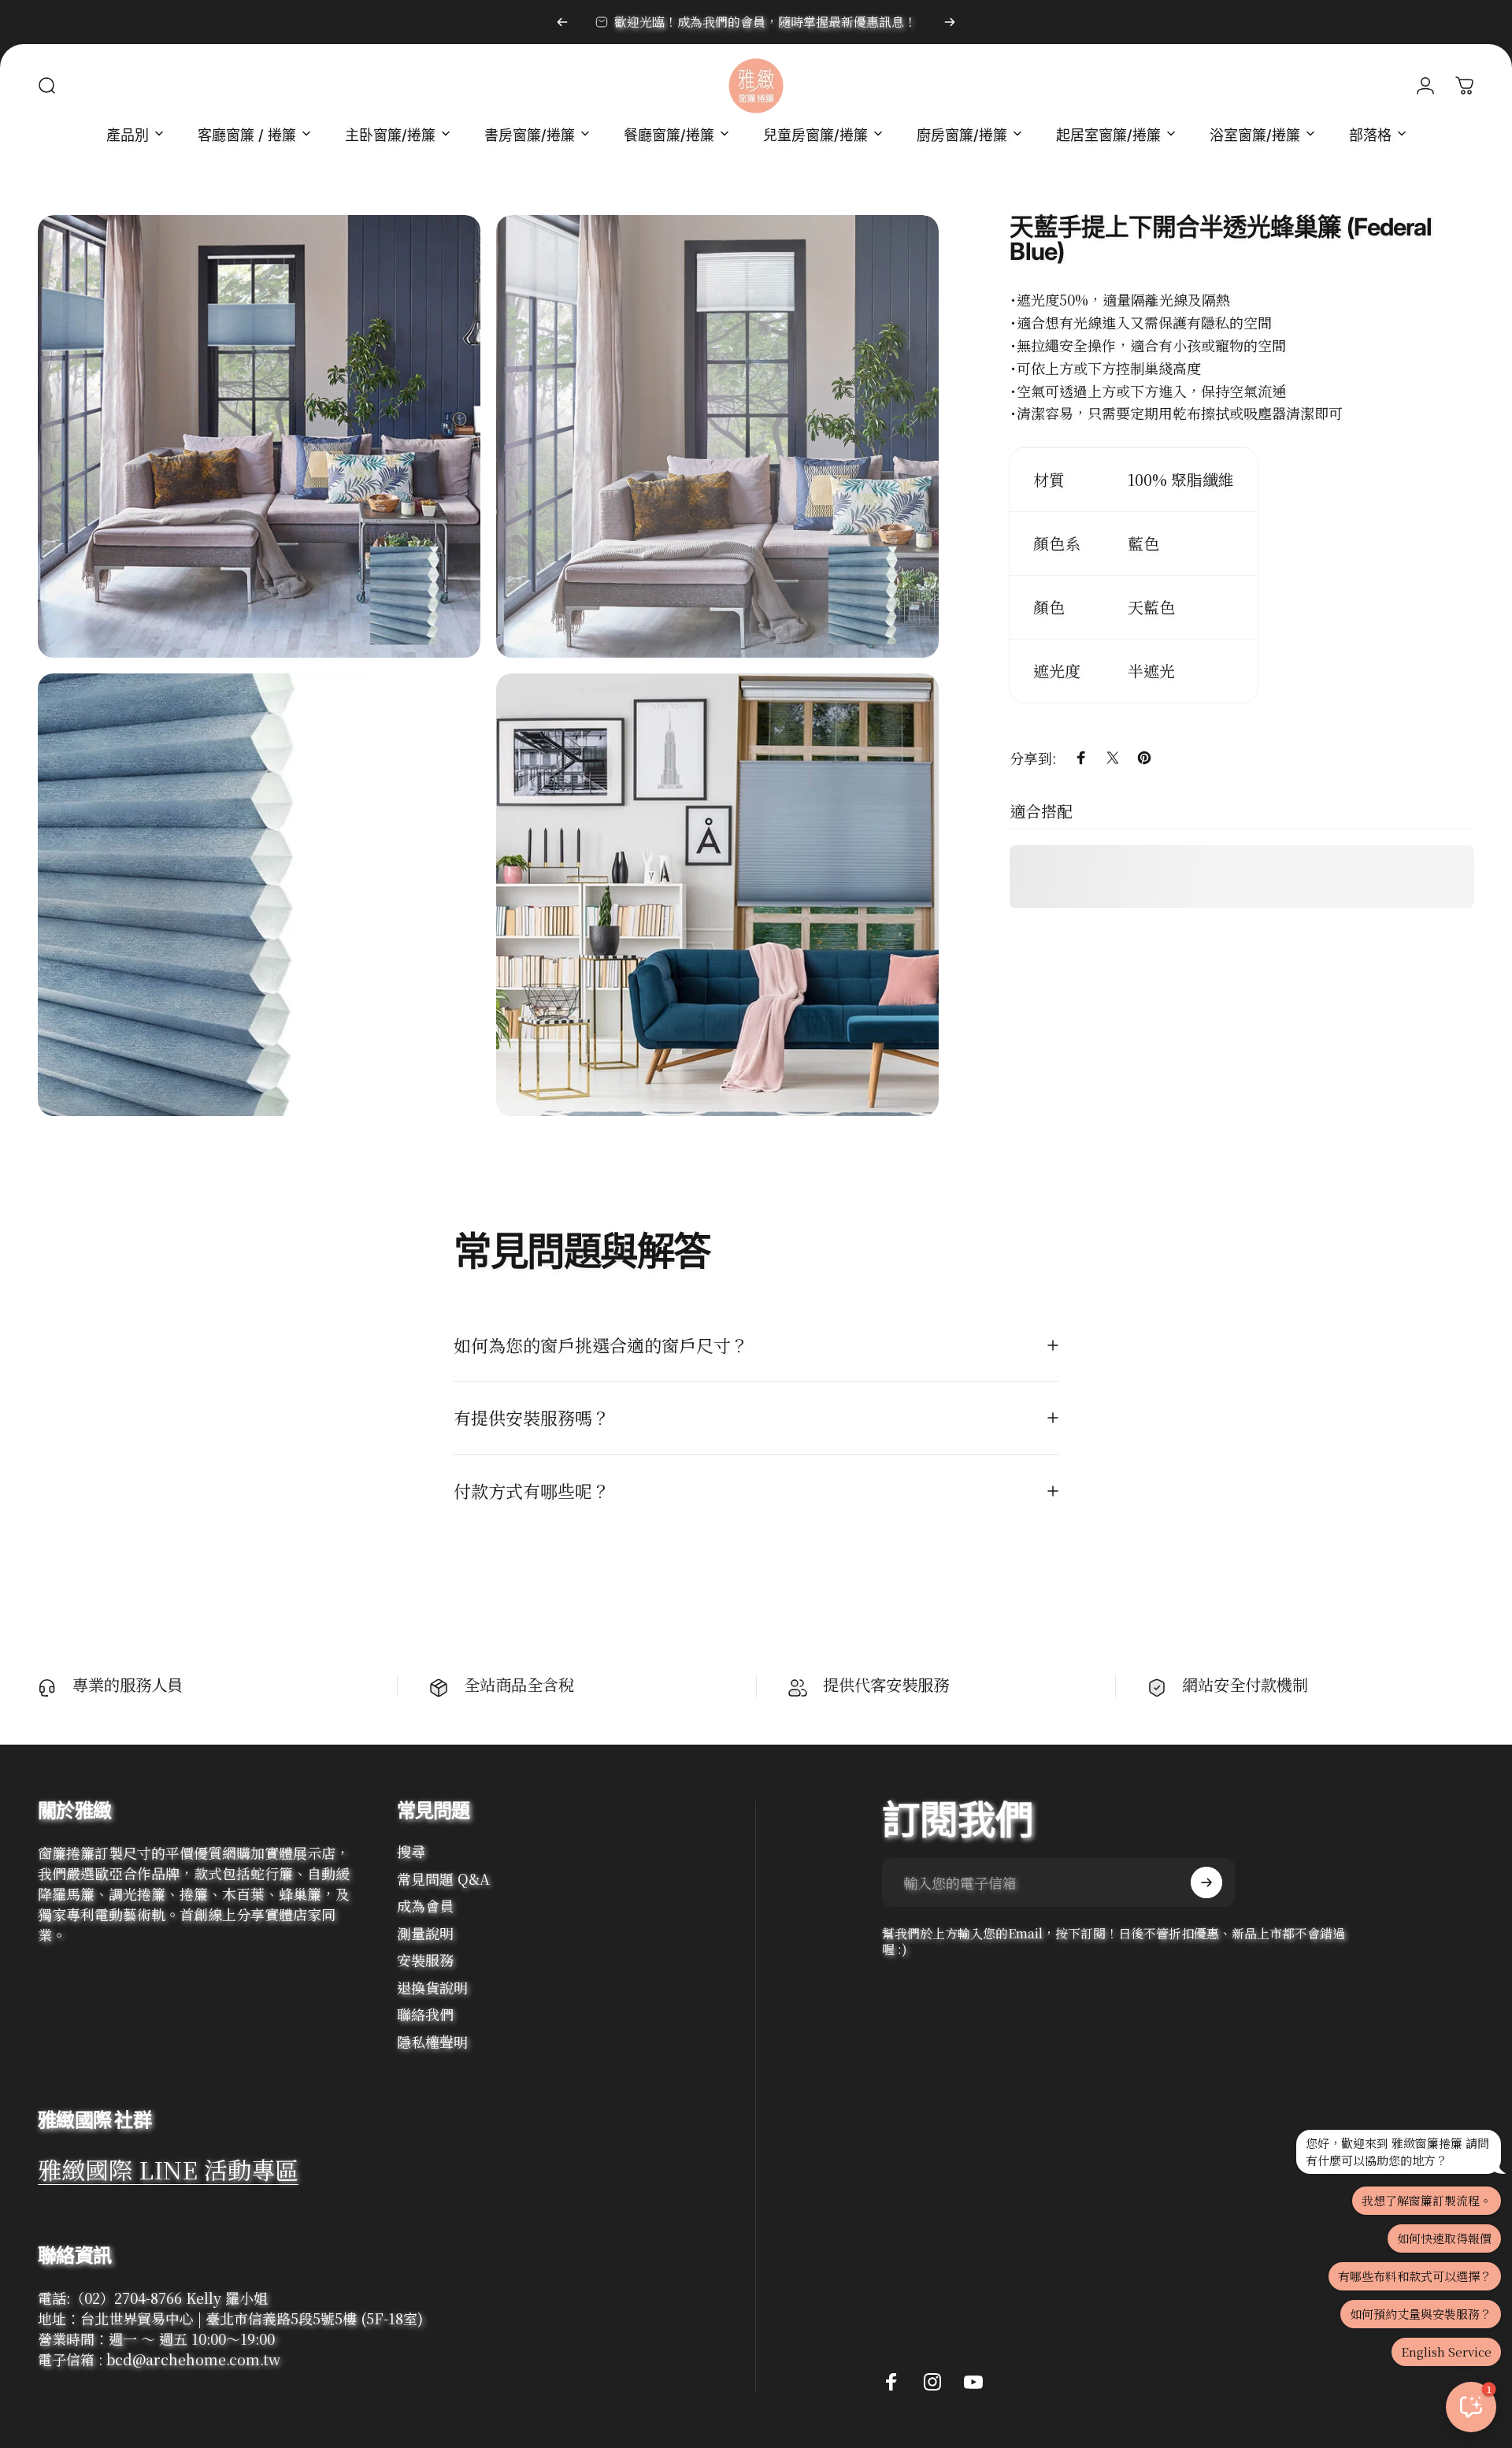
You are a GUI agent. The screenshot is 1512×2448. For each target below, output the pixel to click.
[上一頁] (562, 22)
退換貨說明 (432, 1988)
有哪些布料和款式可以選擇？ (1415, 2276)
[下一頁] (950, 22)
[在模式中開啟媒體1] (259, 436)
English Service (1446, 2352)
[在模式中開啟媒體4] (717, 895)
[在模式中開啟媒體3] (259, 895)
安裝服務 (425, 1960)
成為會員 (425, 1906)
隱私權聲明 (432, 2042)
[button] (1471, 2407)
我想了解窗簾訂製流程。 (1427, 2200)
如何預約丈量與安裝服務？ (1421, 2314)
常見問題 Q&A (443, 1879)
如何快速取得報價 (1444, 2238)
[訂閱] (1206, 1882)
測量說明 (425, 1933)
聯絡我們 (425, 2014)
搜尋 (411, 1851)
